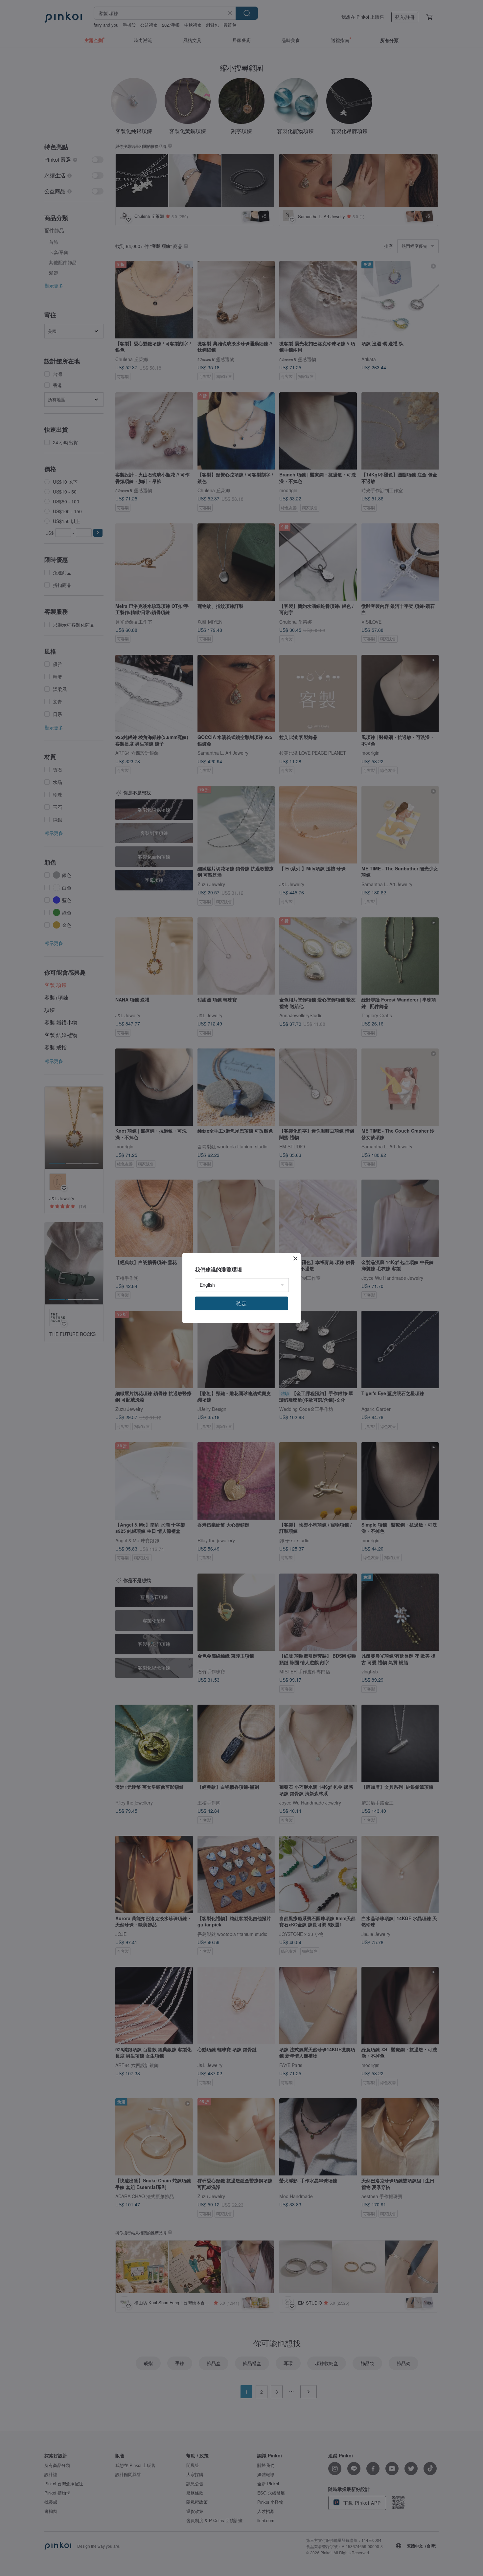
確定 (241, 1303)
